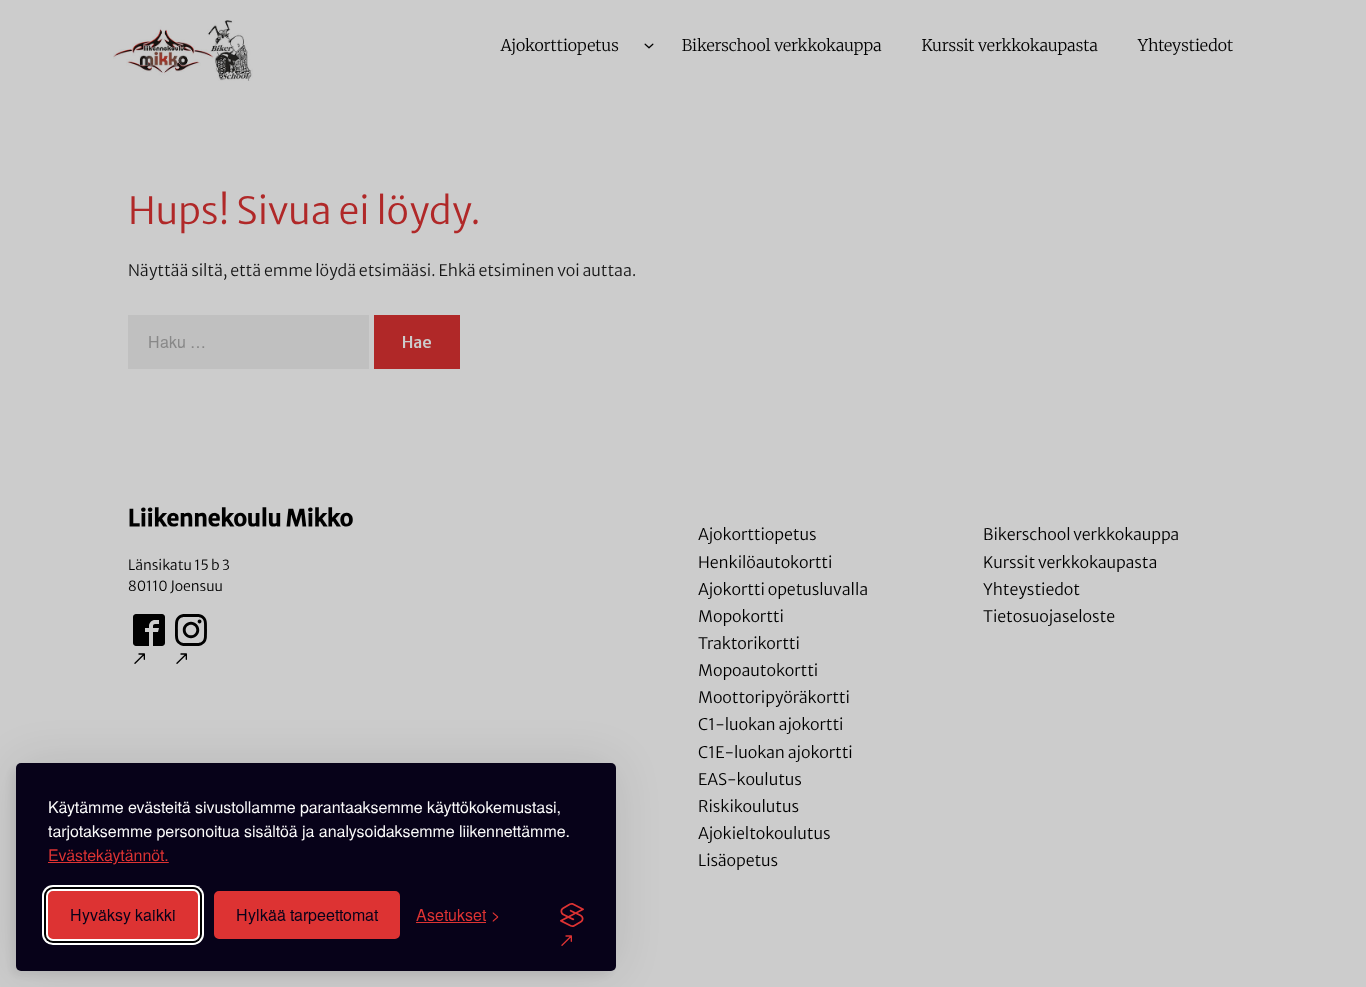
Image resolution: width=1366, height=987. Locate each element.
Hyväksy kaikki (123, 914)
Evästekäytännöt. (108, 854)
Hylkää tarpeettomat (307, 914)
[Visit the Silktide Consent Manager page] (572, 915)
